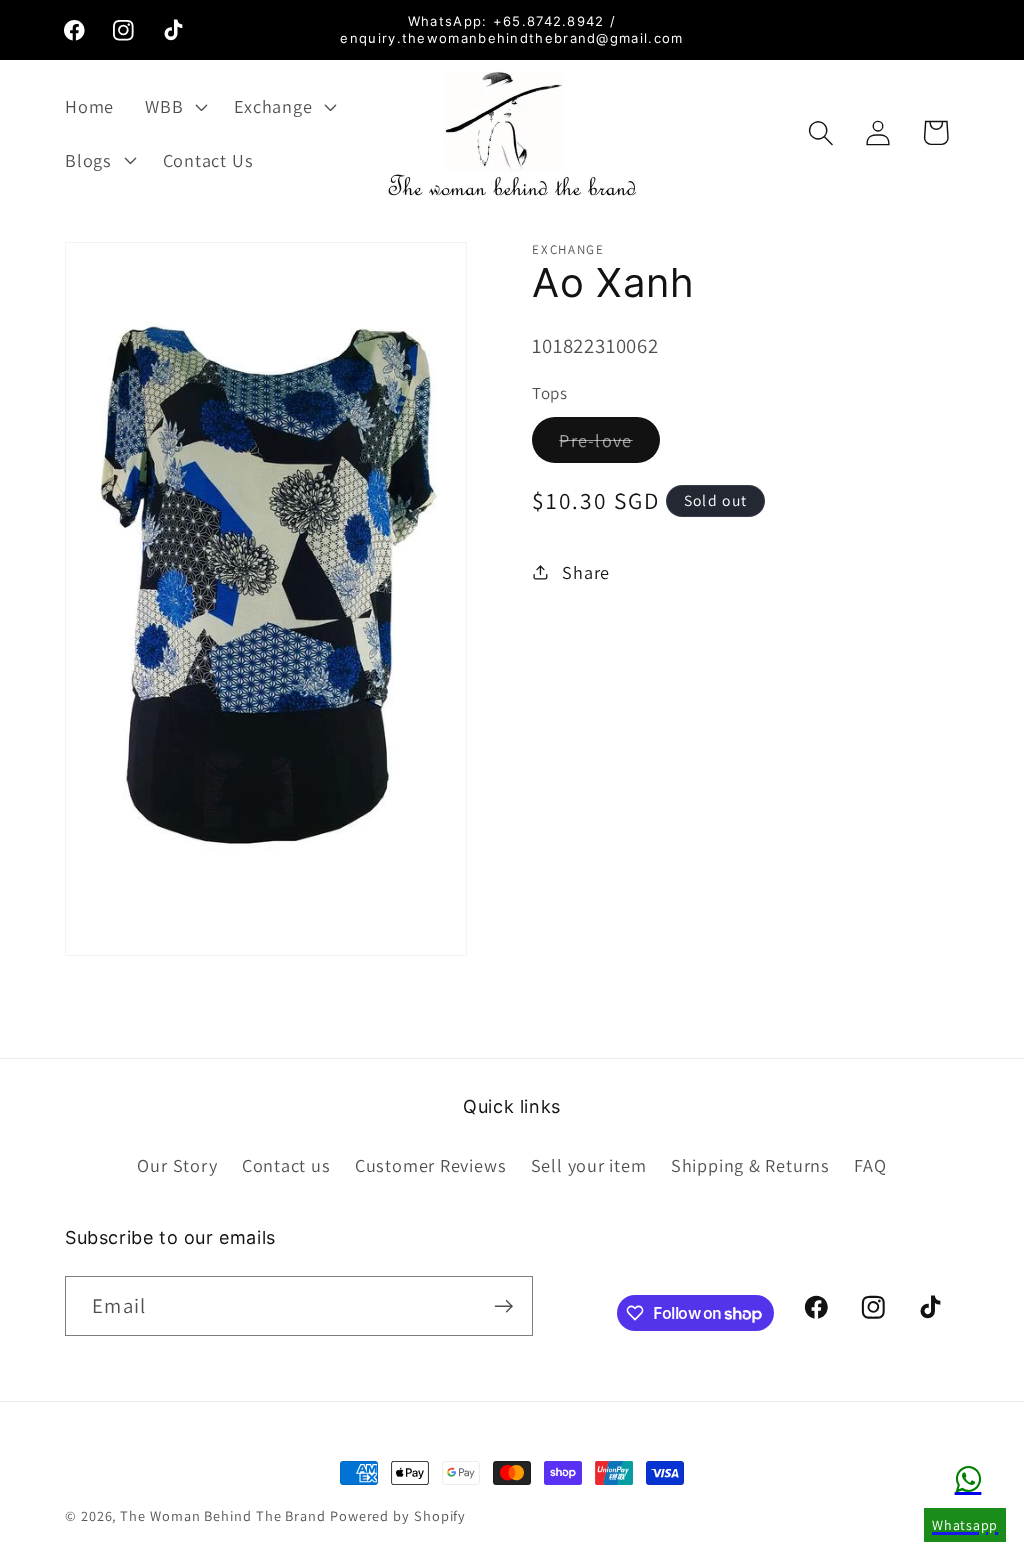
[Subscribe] (503, 1306)
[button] (174, 106)
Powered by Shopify (398, 1515)
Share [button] (586, 572)
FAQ (870, 1165)
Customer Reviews (430, 1165)
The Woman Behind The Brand (223, 1515)
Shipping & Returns (750, 1165)
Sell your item (589, 1165)
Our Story (177, 1165)
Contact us (286, 1165)
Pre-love (609, 445)
